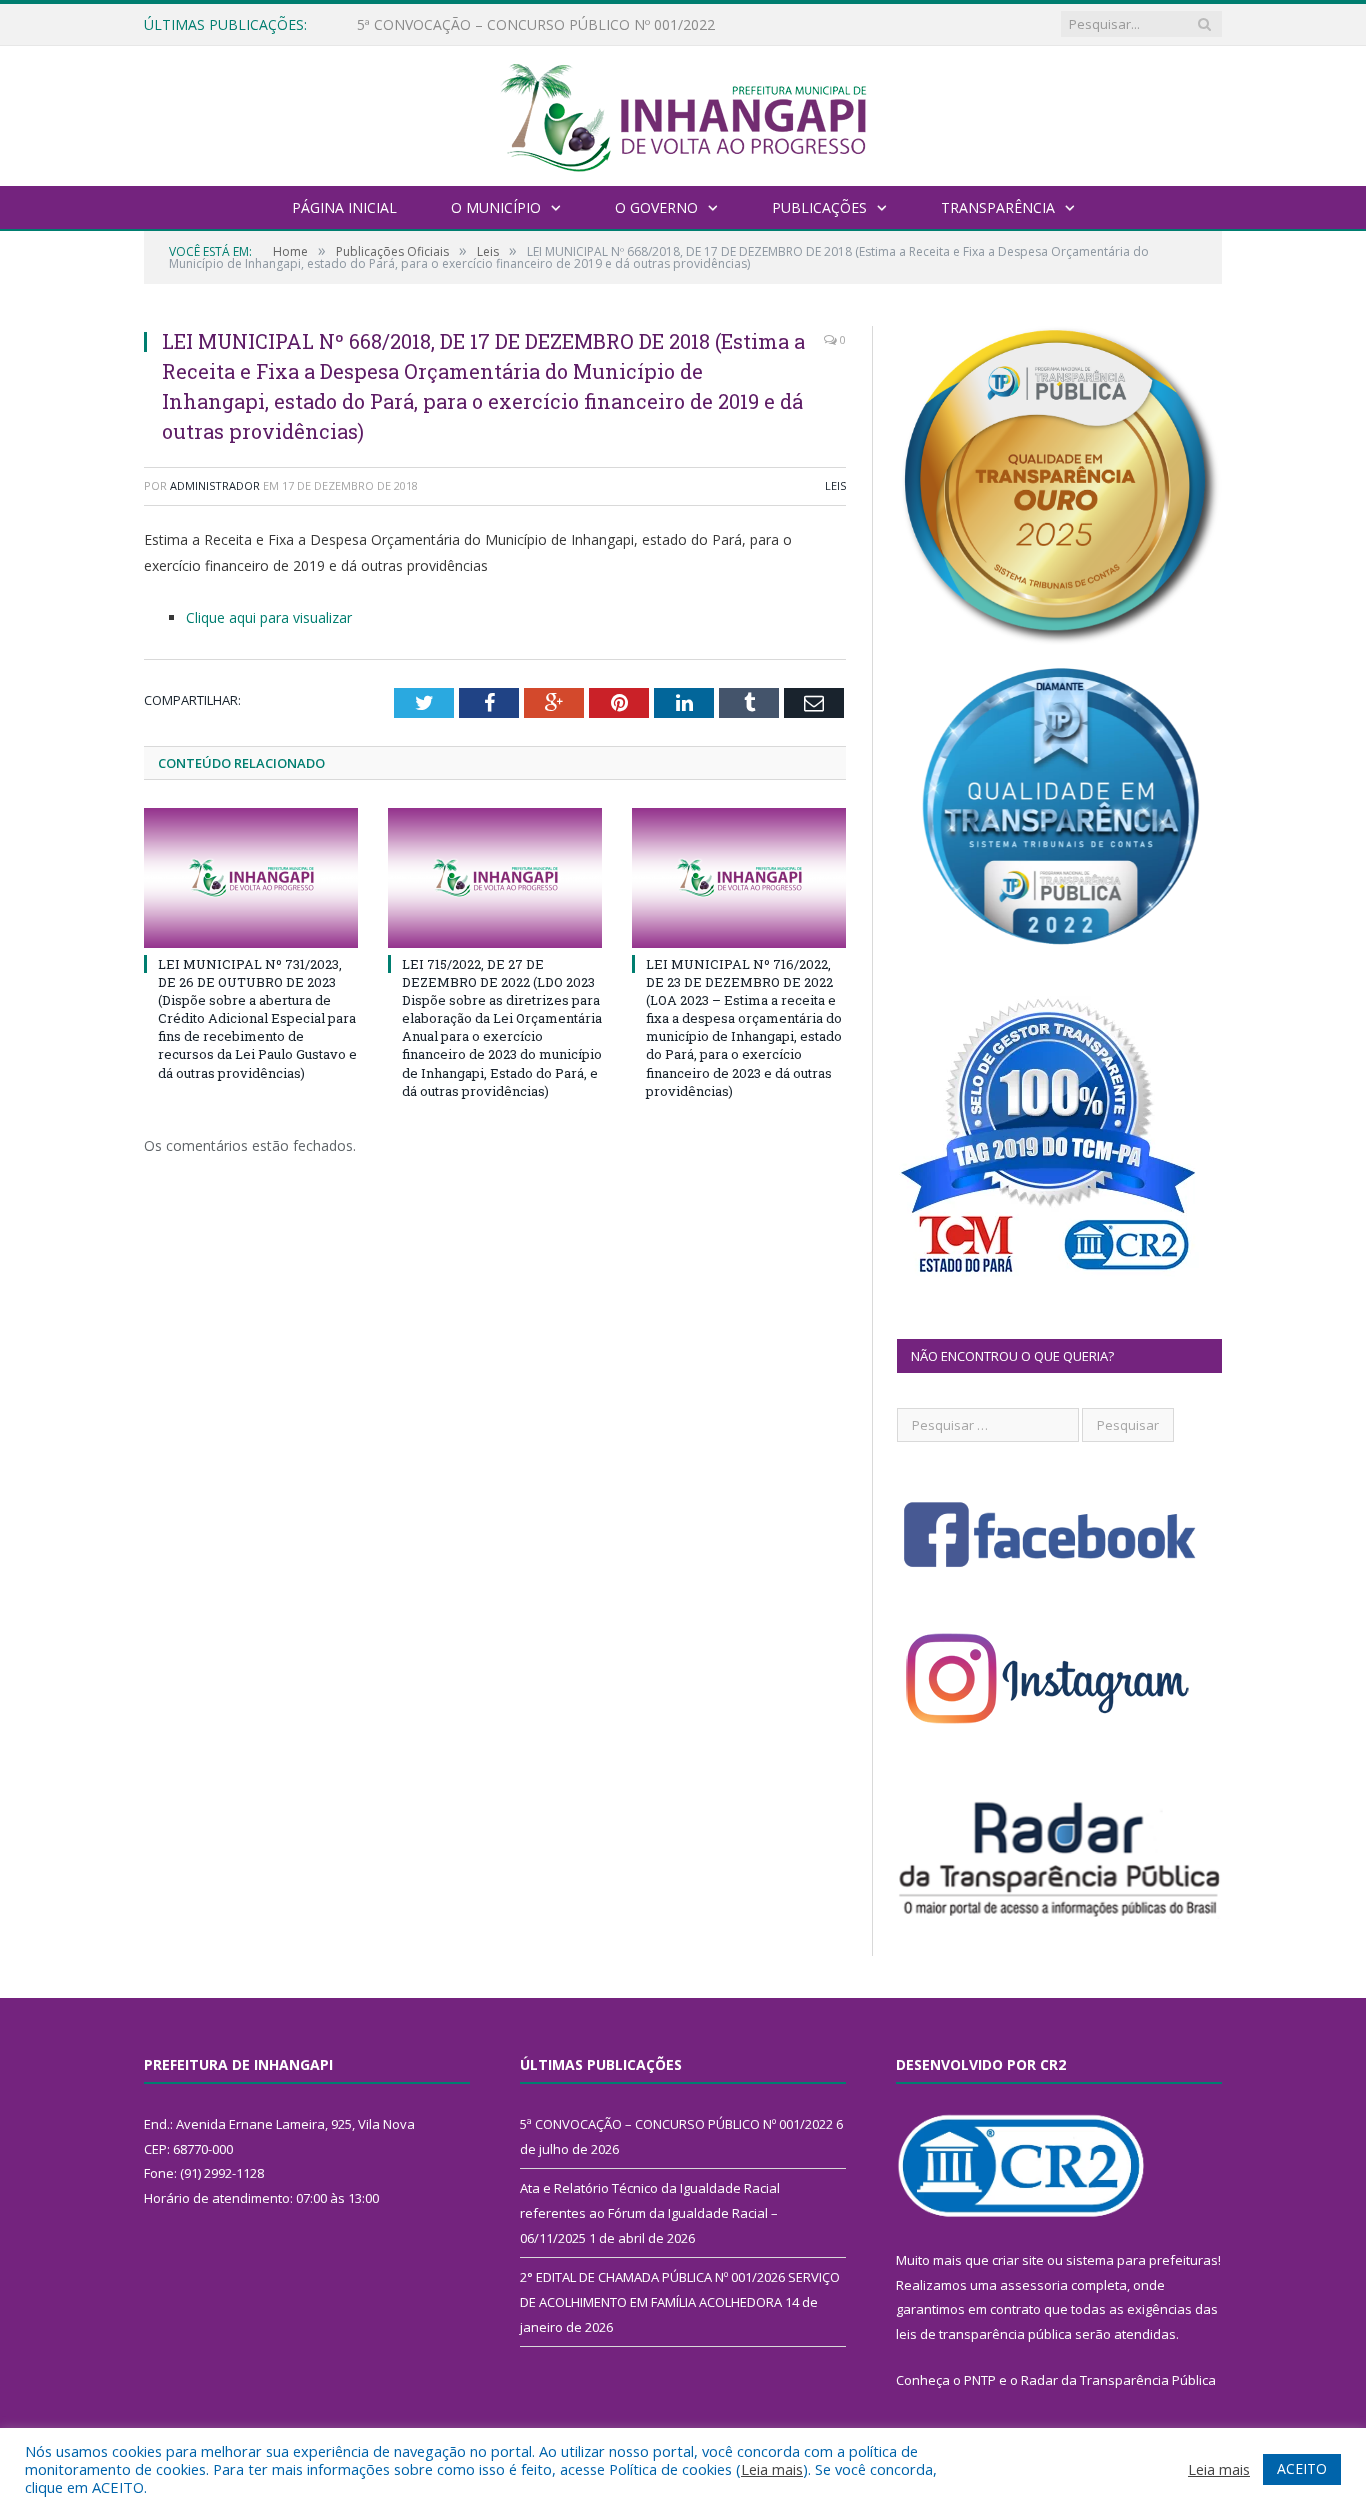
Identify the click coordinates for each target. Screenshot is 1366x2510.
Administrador (215, 485)
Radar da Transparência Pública (1118, 2380)
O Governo (656, 207)
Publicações (819, 207)
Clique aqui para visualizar (269, 617)
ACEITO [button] (1302, 2468)
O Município (496, 207)
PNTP (980, 2380)
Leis (835, 485)
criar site (1018, 2260)
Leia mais (772, 2469)
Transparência (998, 207)
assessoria (1034, 2285)
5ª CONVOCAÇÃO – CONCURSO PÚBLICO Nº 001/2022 (676, 2124)
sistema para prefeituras (1142, 2260)
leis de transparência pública (984, 2334)
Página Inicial (344, 207)
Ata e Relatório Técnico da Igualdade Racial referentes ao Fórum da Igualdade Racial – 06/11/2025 (587, 25)
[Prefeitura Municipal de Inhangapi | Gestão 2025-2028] (683, 113)
